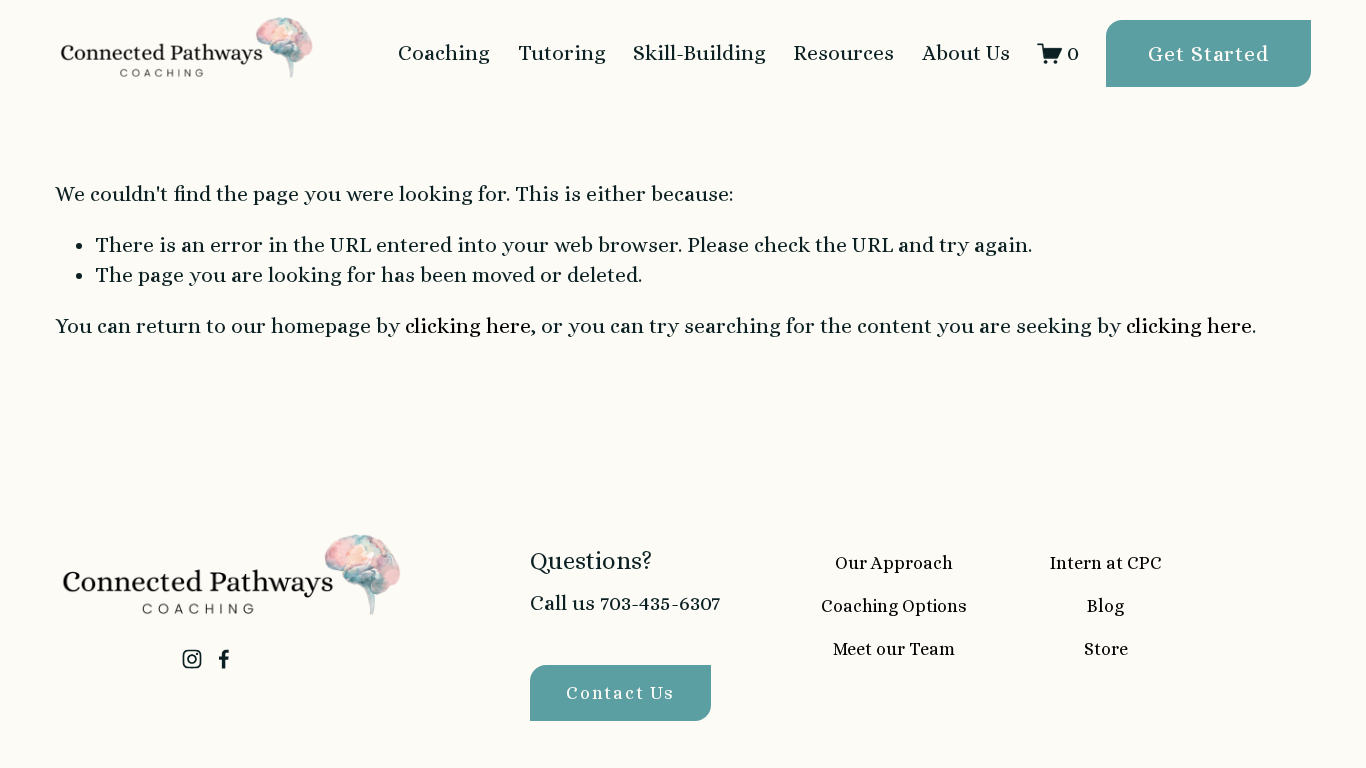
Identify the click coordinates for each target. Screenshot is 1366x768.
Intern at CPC (1106, 563)
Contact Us (620, 693)
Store (1106, 649)
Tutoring (562, 53)
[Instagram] (192, 659)
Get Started (1208, 54)
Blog (1105, 606)
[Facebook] (224, 659)
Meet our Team (894, 649)
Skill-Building (699, 53)
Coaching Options (894, 606)
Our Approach (894, 563)
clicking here (468, 326)
